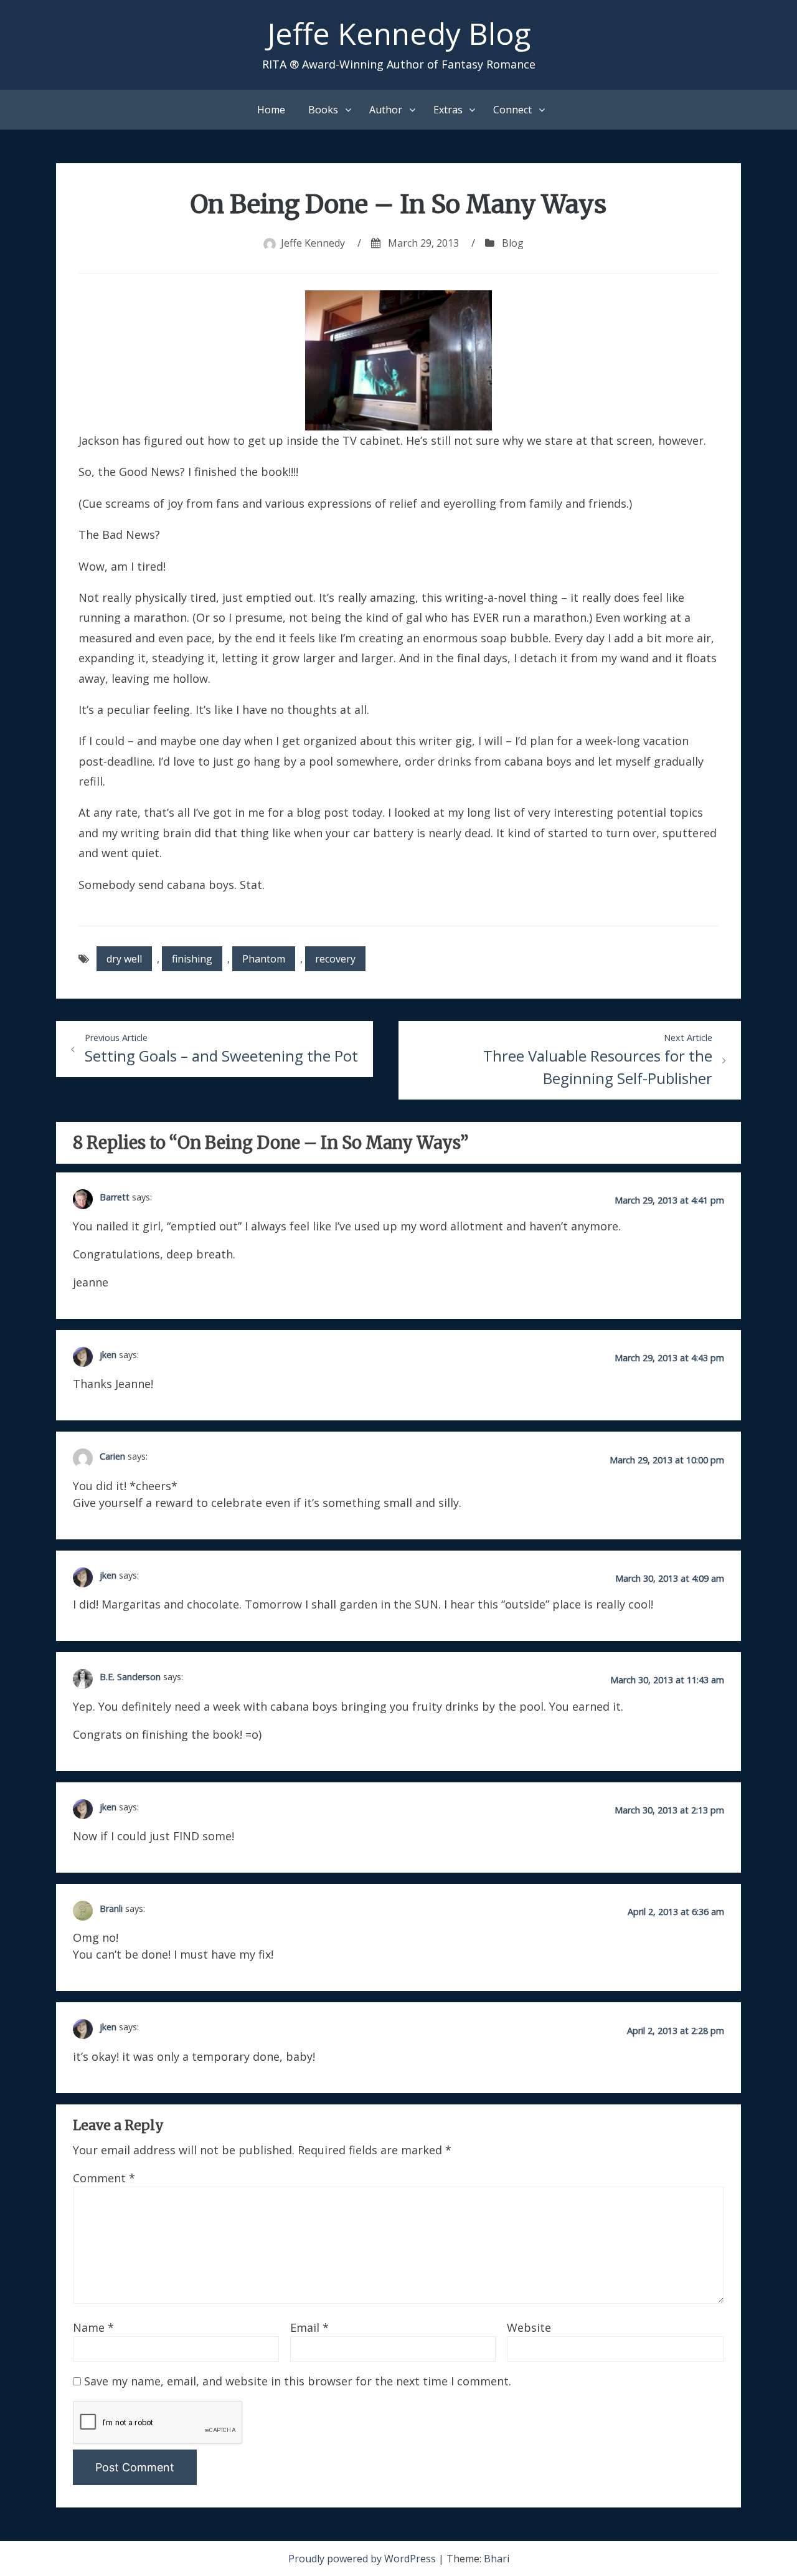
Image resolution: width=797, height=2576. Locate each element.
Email (309, 2327)
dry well (124, 959)
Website (529, 2327)
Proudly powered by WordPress (363, 2559)
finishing (192, 959)
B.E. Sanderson (130, 1677)
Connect (512, 110)
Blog (513, 243)
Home (271, 110)
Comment (104, 2178)
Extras (448, 110)
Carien (112, 1456)
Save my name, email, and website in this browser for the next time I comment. (298, 2381)
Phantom (264, 959)
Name (93, 2327)
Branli (111, 1908)
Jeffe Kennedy (313, 243)
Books (323, 110)
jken (108, 1355)
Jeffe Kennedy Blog (399, 33)
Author (386, 110)
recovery (335, 959)
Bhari (497, 2559)
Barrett (115, 1196)
